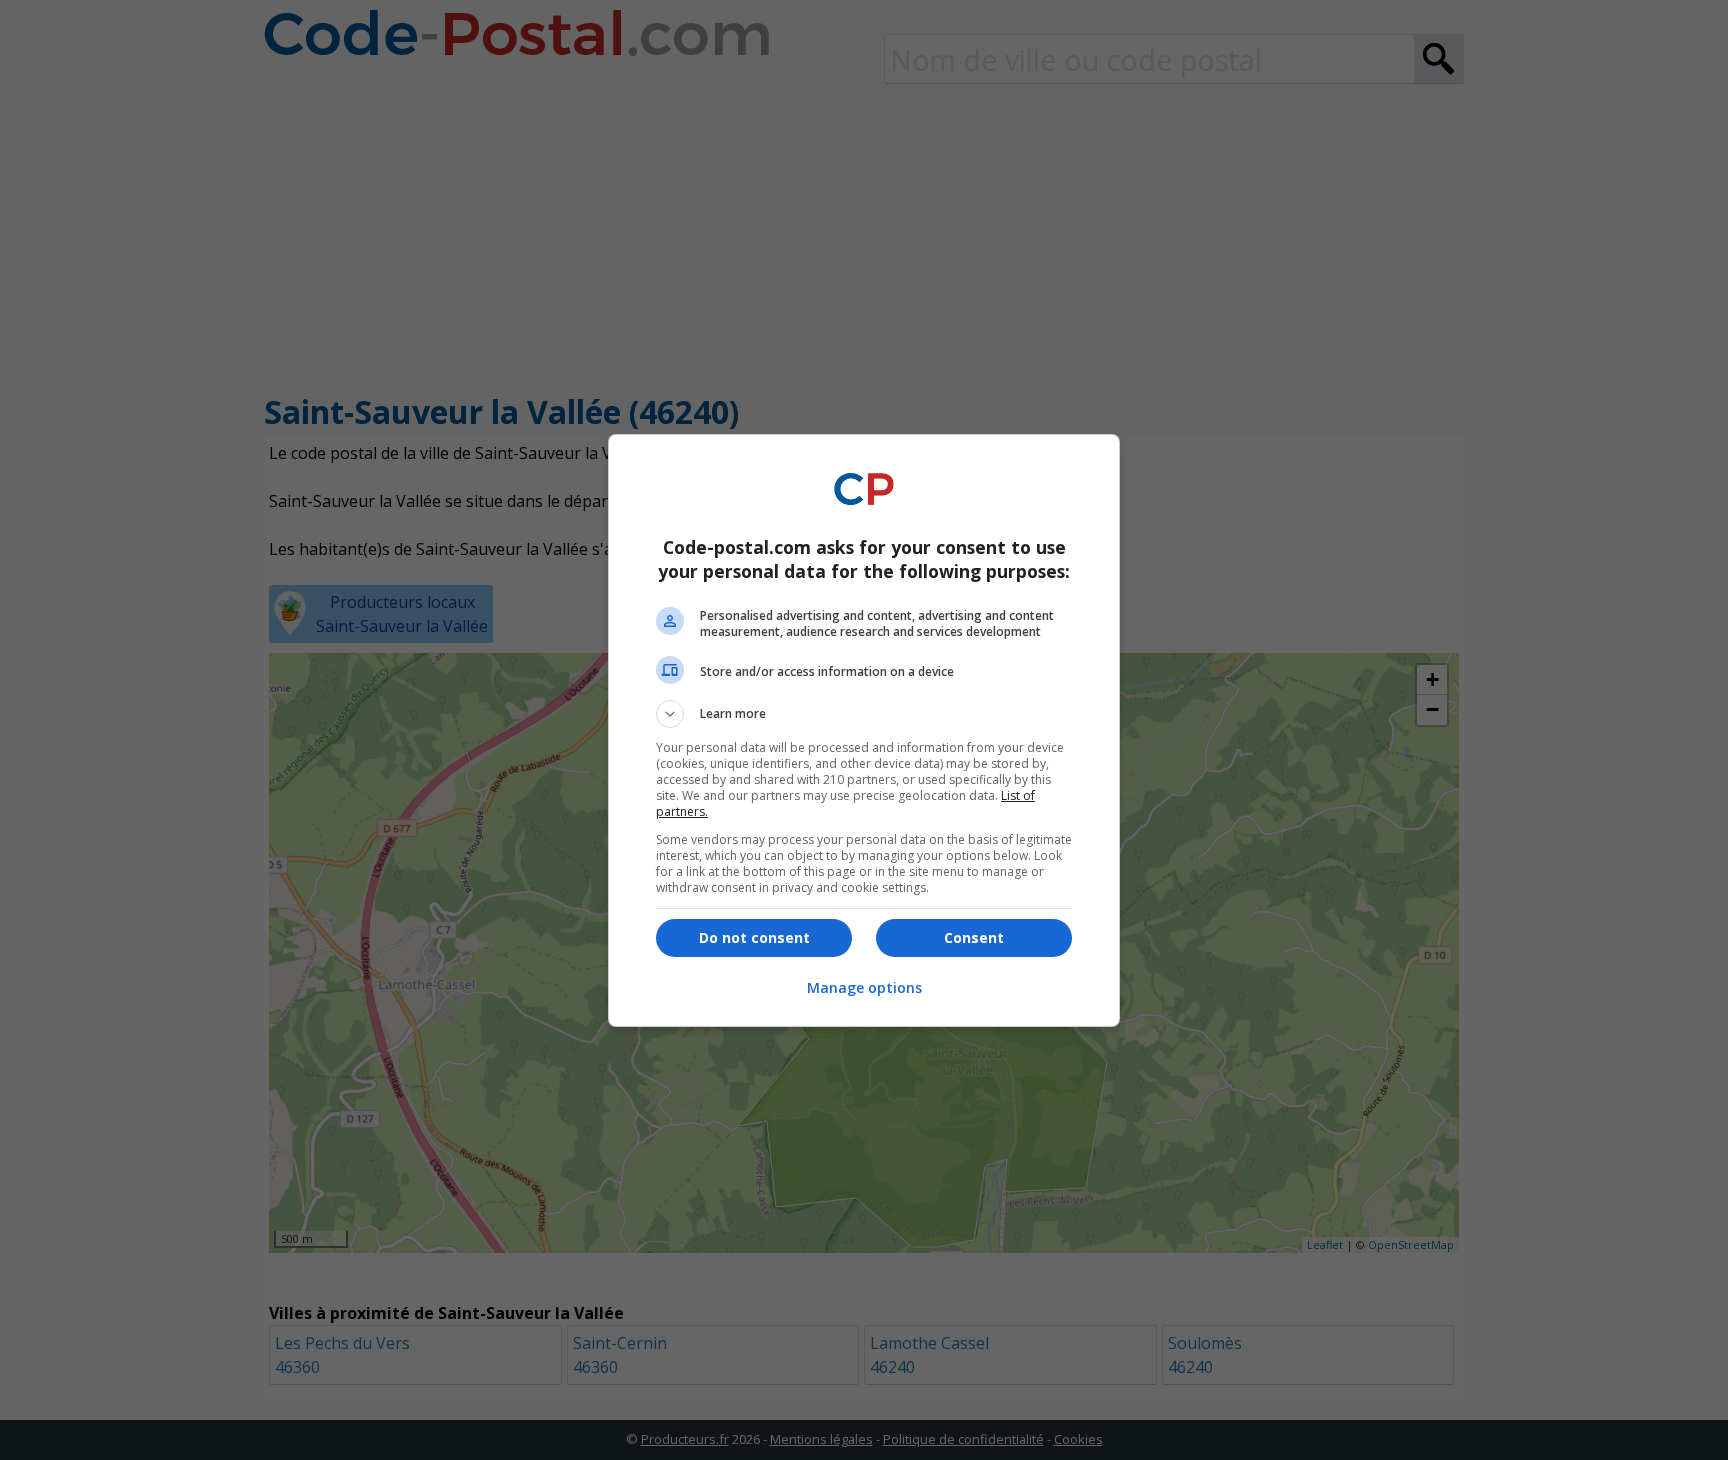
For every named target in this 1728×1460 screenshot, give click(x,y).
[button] (864, 714)
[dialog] (864, 730)
